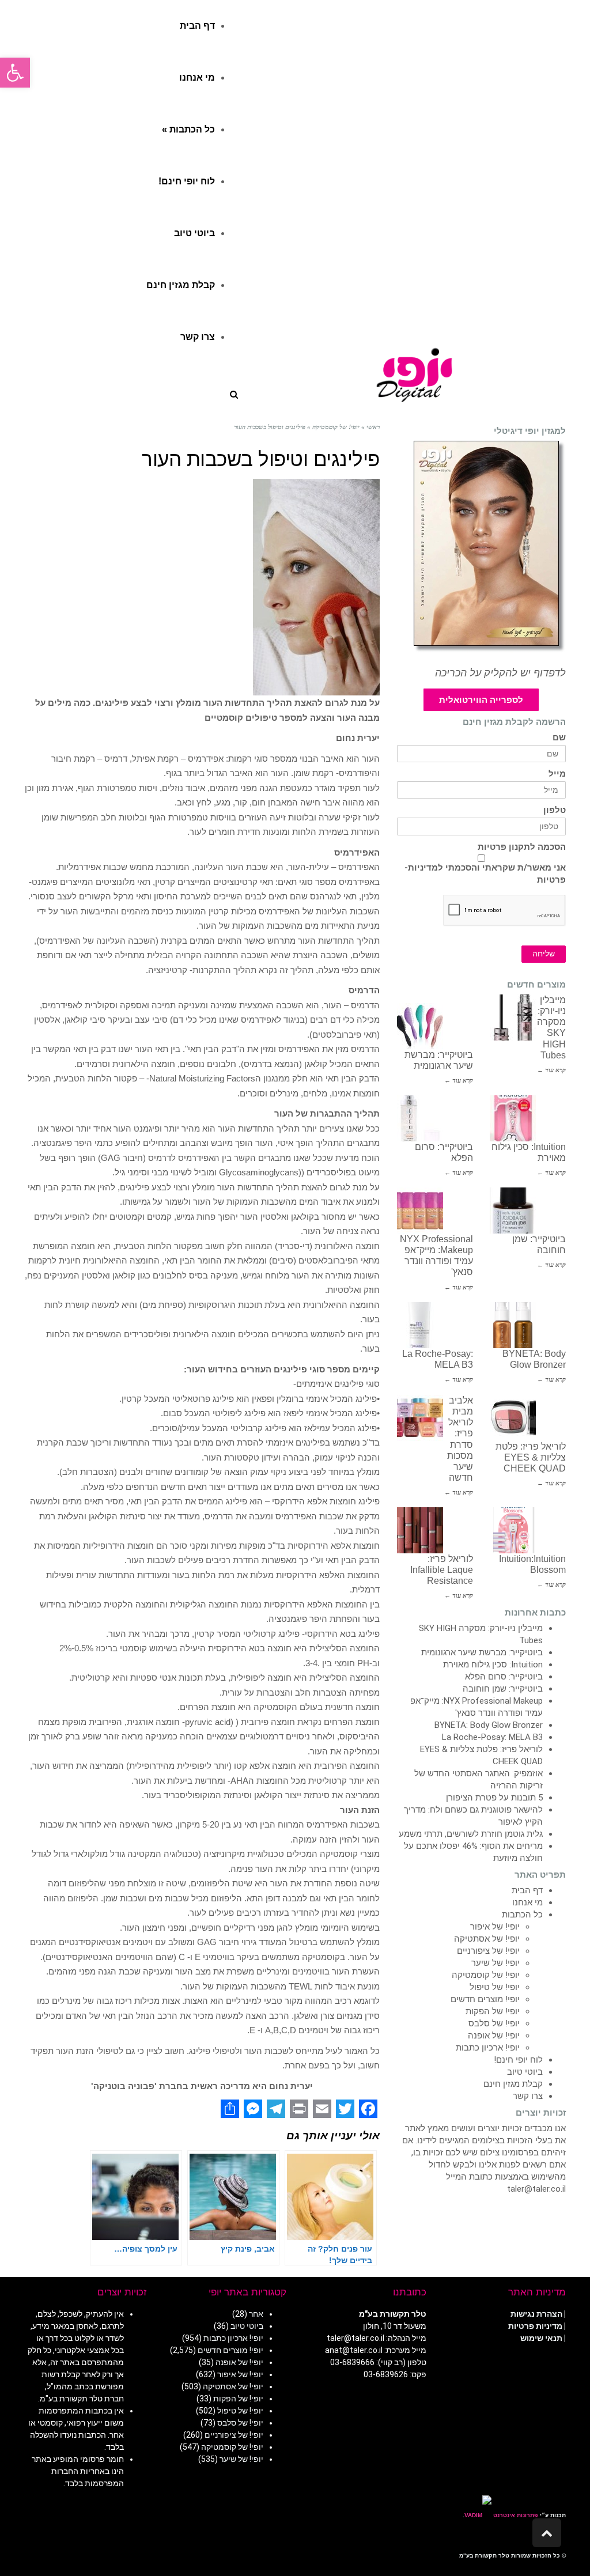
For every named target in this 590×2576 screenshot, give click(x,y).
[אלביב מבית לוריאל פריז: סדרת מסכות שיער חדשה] (420, 1418)
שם (559, 738)
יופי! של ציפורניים (488, 1951)
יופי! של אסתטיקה (487, 1939)
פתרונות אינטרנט (515, 2515)
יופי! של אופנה (494, 2036)
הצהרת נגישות (536, 2314)
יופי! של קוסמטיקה (486, 1975)
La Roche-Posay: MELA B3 (492, 1737)
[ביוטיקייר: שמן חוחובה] (513, 1211)
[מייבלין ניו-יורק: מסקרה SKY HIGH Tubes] (513, 1017)
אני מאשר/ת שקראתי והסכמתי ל (485, 874)
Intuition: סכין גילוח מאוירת (493, 1665)
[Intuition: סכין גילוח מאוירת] (513, 1118)
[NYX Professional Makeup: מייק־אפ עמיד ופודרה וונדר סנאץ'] (420, 1211)
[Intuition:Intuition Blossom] (513, 1530)
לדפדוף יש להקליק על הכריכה (500, 673)
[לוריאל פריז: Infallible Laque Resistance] (420, 1530)
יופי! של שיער (496, 1963)
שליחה (544, 954)
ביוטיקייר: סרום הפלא (504, 1677)
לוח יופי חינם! (518, 2060)
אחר (256, 2314)
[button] (15, 73)
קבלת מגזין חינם (513, 2084)
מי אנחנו (527, 1902)
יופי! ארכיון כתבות (488, 2048)
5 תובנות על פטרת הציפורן (494, 1798)
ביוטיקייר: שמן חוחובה (503, 1689)
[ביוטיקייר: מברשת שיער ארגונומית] (420, 1026)
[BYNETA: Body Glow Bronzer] (513, 1325)
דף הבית (527, 1890)
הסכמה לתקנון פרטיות (522, 847)
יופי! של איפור (495, 1927)
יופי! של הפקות (493, 2011)
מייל (557, 774)
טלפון (555, 810)
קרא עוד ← (551, 1070)
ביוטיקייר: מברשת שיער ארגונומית (482, 1652)
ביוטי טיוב (525, 2072)
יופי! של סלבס (494, 2023)
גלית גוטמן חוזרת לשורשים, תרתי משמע (471, 1834)
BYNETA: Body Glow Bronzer (489, 1725)
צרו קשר (528, 2096)
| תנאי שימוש (543, 2338)
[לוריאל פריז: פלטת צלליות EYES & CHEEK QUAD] (513, 1418)
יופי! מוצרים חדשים (485, 1999)
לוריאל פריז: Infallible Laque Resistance (442, 1570)
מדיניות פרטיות (535, 2326)
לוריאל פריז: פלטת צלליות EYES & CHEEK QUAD (531, 1457)
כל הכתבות (522, 1915)
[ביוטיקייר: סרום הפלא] (420, 1118)
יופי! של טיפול (495, 1987)
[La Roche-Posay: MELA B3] (420, 1325)
